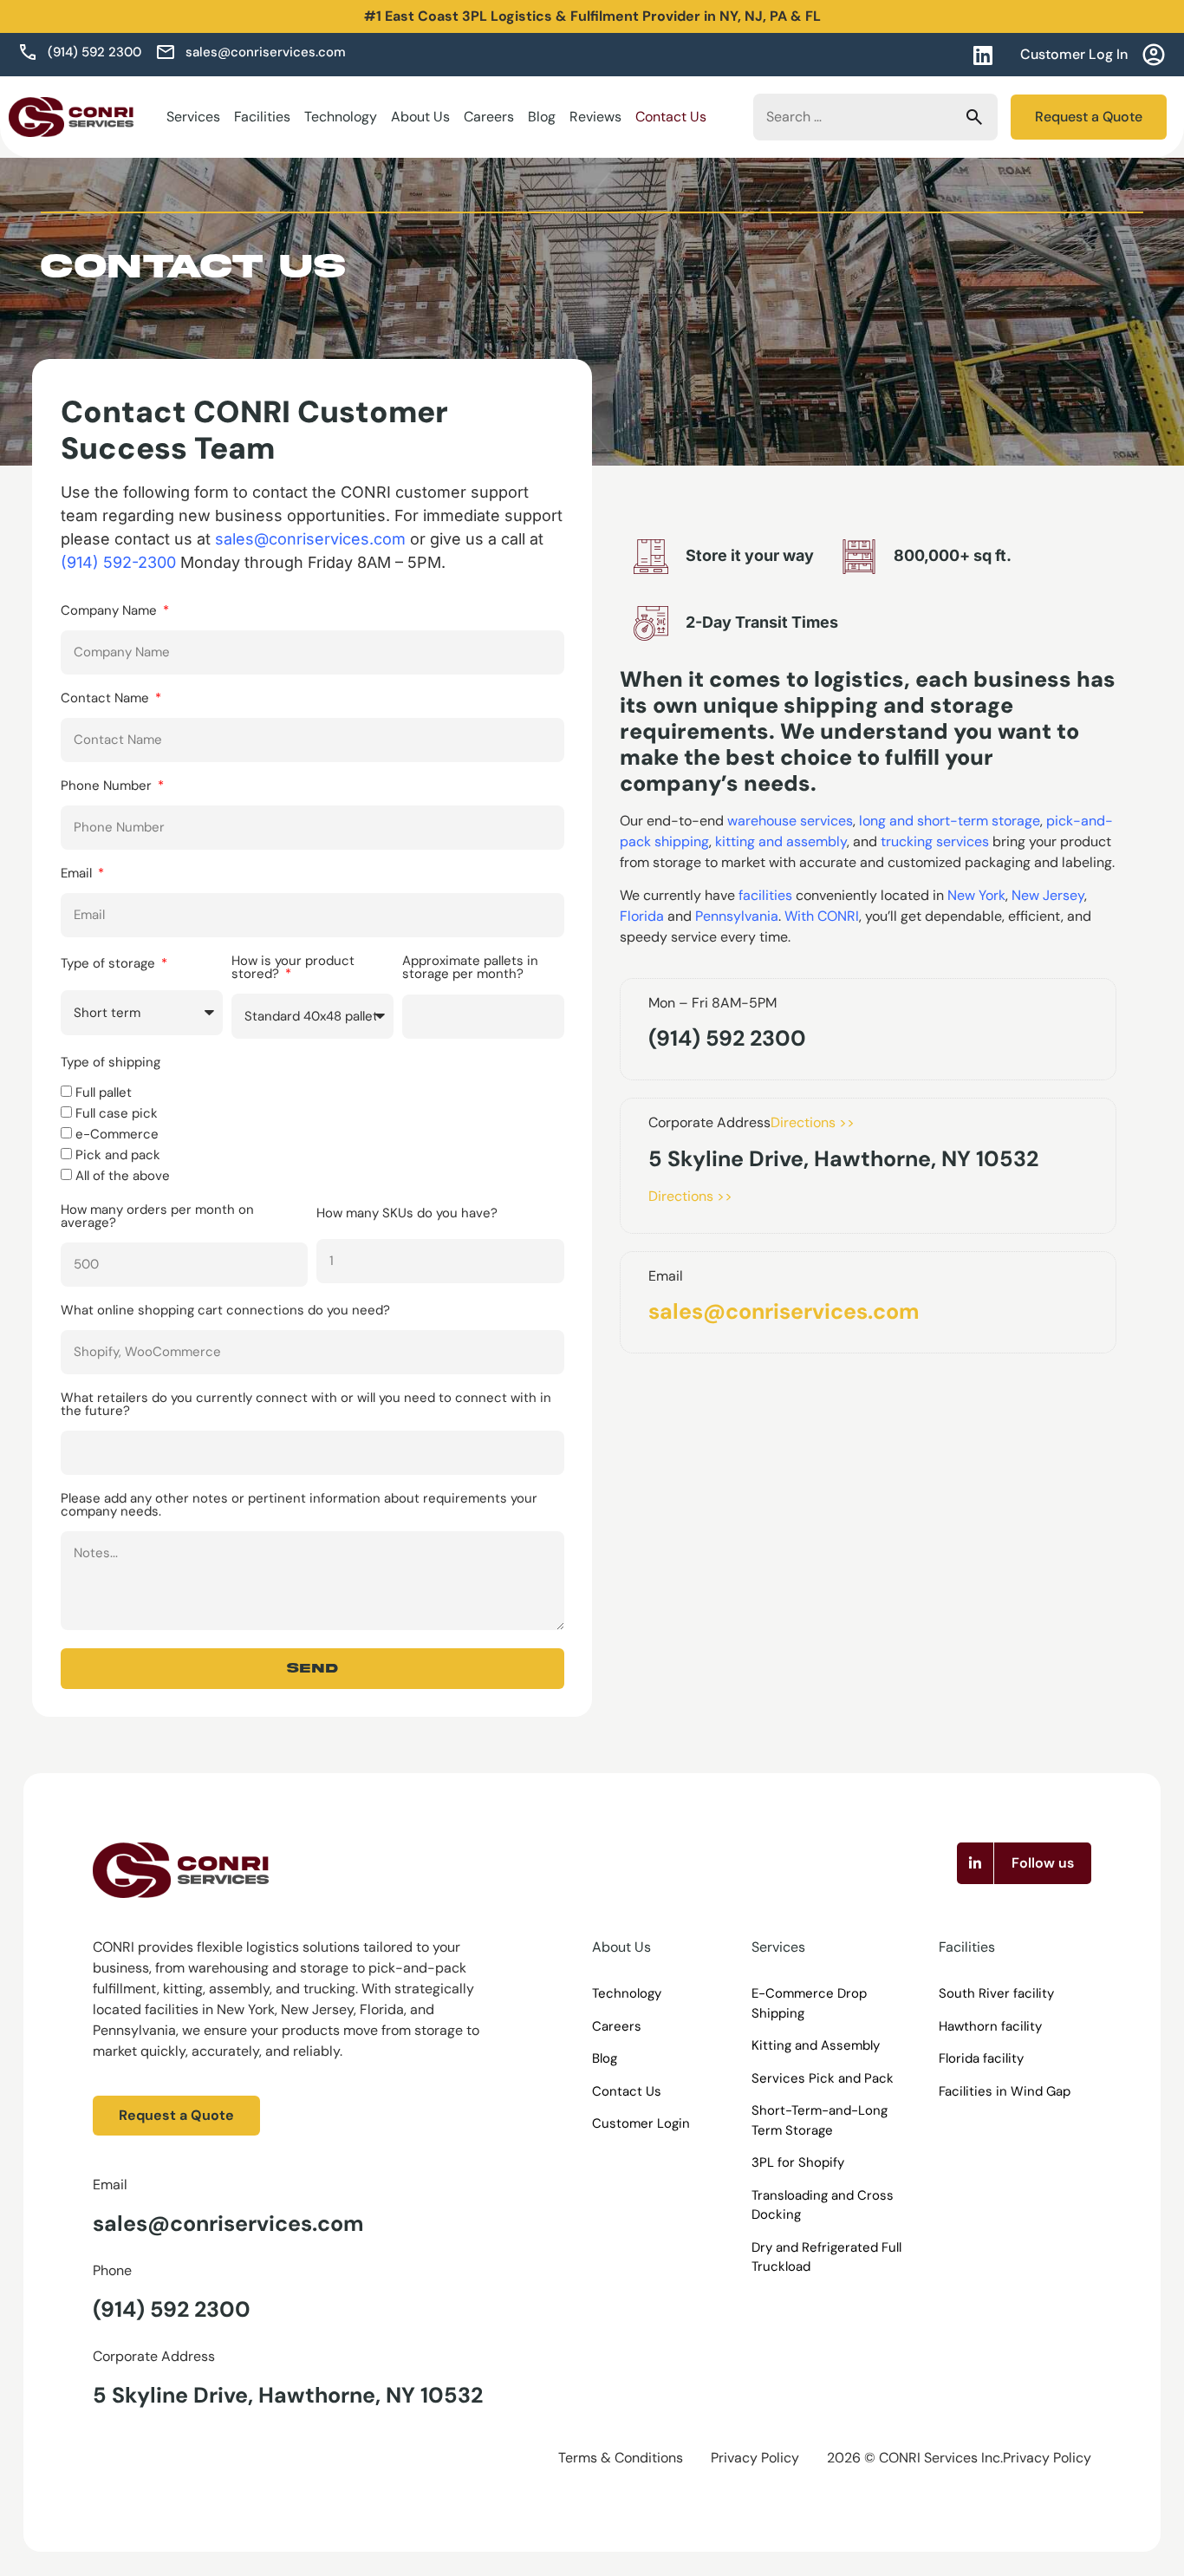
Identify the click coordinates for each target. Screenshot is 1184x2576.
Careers (489, 117)
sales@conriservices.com (784, 1311)
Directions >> (813, 1122)
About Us (420, 117)
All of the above (123, 1177)
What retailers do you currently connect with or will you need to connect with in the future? (306, 1405)
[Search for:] (875, 117)
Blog (542, 117)
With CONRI (822, 916)
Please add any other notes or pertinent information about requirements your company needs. (299, 1506)
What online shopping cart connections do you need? (225, 1311)
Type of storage (110, 965)
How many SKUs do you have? (407, 1214)
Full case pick (117, 1114)
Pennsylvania (737, 916)
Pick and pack (118, 1156)
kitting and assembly (781, 841)
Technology (341, 117)
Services (193, 117)
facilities (765, 895)
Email (78, 874)
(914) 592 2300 (172, 2309)
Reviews (595, 117)
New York (976, 895)
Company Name (111, 612)
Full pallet (104, 1093)
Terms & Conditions (621, 2458)
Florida (642, 916)
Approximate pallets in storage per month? (470, 968)
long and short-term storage (950, 821)
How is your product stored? (293, 968)
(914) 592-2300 (118, 562)
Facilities (262, 117)
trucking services (935, 841)
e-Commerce (117, 1135)
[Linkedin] (982, 55)
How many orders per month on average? (157, 1217)
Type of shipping (111, 1063)
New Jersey (1048, 895)
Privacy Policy (755, 2458)
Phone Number (108, 787)
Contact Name (107, 699)
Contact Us (671, 117)
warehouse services (790, 821)
